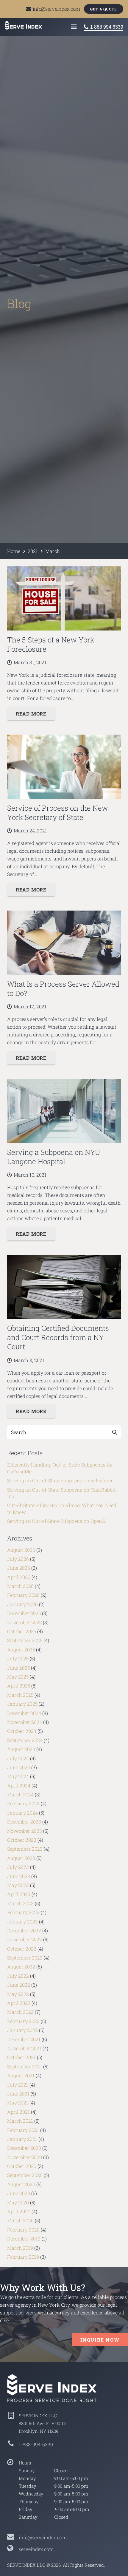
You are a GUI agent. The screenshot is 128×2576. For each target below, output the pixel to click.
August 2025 (21, 1649)
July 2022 (18, 1976)
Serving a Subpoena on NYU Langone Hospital (54, 1157)
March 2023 (20, 1903)
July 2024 (18, 1758)
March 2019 (20, 2248)
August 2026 (21, 1550)
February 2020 (23, 2230)
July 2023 (18, 1867)
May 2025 (18, 1677)
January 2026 (22, 1604)
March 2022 (20, 2012)
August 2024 (21, 1749)
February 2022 (23, 2021)
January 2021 (22, 2139)
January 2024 (22, 1813)
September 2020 (25, 2175)
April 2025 (19, 1686)
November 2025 (24, 1622)
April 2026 (19, 1577)
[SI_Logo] (64, 2388)
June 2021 (18, 2094)
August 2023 (21, 1858)
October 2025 (22, 1631)
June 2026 (19, 1568)
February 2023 (23, 1912)
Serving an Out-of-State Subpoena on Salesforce (60, 1480)
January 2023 (22, 1921)
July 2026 (18, 1559)
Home (14, 551)
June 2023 (19, 1876)
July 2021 (18, 2085)
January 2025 (22, 1704)
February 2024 (23, 1803)
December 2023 (24, 1822)
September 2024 (25, 1740)
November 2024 (25, 1722)
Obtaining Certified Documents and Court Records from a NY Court (58, 1337)
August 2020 (21, 2184)
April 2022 (19, 2003)
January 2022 (22, 2030)
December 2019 (24, 2239)
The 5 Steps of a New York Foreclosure (51, 644)
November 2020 (25, 2157)
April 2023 (19, 1894)
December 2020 (24, 2148)
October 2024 (22, 1731)
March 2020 (20, 2220)
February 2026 (23, 1595)
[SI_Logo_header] (23, 25)
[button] (74, 27)
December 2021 (24, 2039)
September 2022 (25, 1958)
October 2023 (22, 1840)
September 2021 (25, 2066)
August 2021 (21, 2075)
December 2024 (24, 1713)
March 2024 (20, 1794)
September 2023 (25, 1849)
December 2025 (24, 1613)
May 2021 (18, 2103)
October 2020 (22, 2166)
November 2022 (25, 1939)
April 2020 (19, 2211)
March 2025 (20, 1695)
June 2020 (19, 2193)
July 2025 (18, 1658)
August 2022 (21, 1967)
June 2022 (19, 1985)
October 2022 (22, 1949)
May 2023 (18, 1885)
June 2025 (18, 1668)
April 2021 (18, 2112)
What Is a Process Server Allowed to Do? (63, 989)
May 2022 (18, 1994)
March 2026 (20, 1586)
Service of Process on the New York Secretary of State (58, 813)
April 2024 (19, 1785)
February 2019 (23, 2257)
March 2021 (20, 2121)
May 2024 (18, 1776)
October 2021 (21, 2057)
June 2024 (19, 1767)
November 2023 (25, 1831)
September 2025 (25, 1640)
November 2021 (24, 2048)
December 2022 (24, 1930)
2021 (33, 551)
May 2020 (18, 2202)
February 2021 (23, 2130)
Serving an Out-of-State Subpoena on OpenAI (57, 1521)
